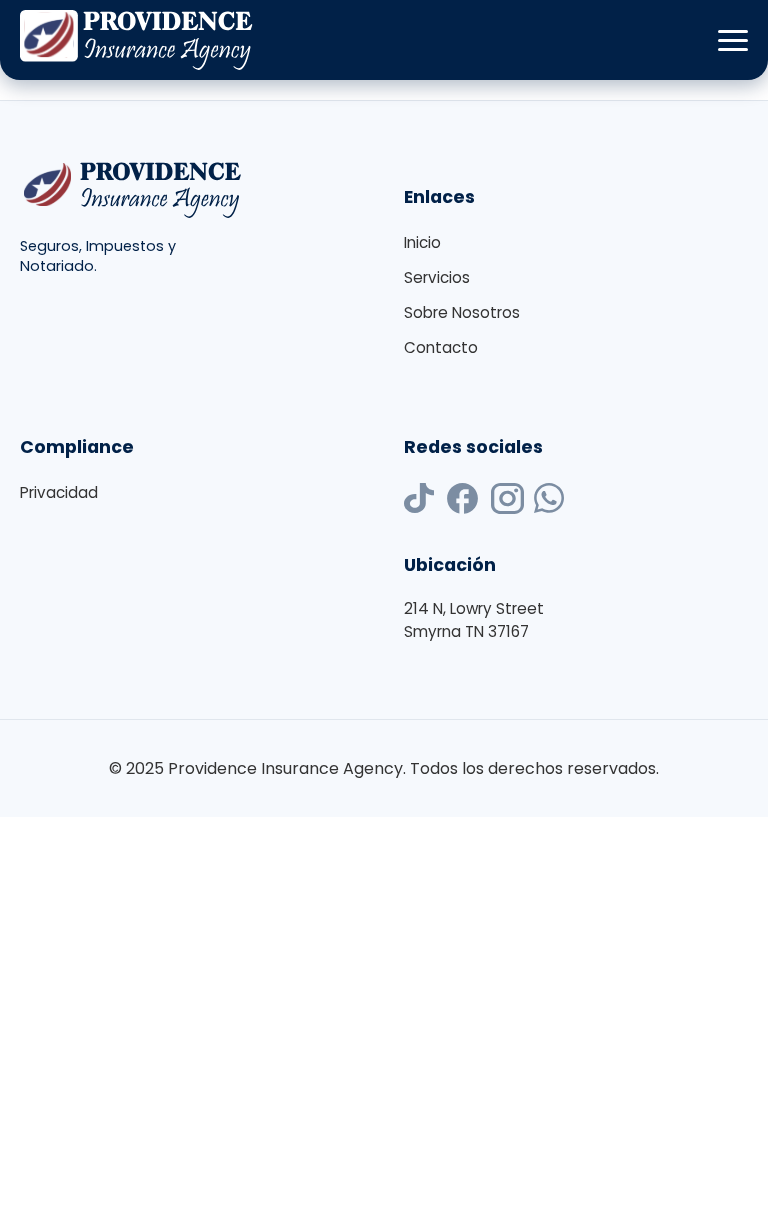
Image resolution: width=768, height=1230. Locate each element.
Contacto (441, 347)
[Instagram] (507, 502)
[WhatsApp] (549, 501)
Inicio (422, 242)
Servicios (437, 277)
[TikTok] (419, 501)
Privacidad (59, 492)
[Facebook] (462, 502)
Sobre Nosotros (462, 312)
